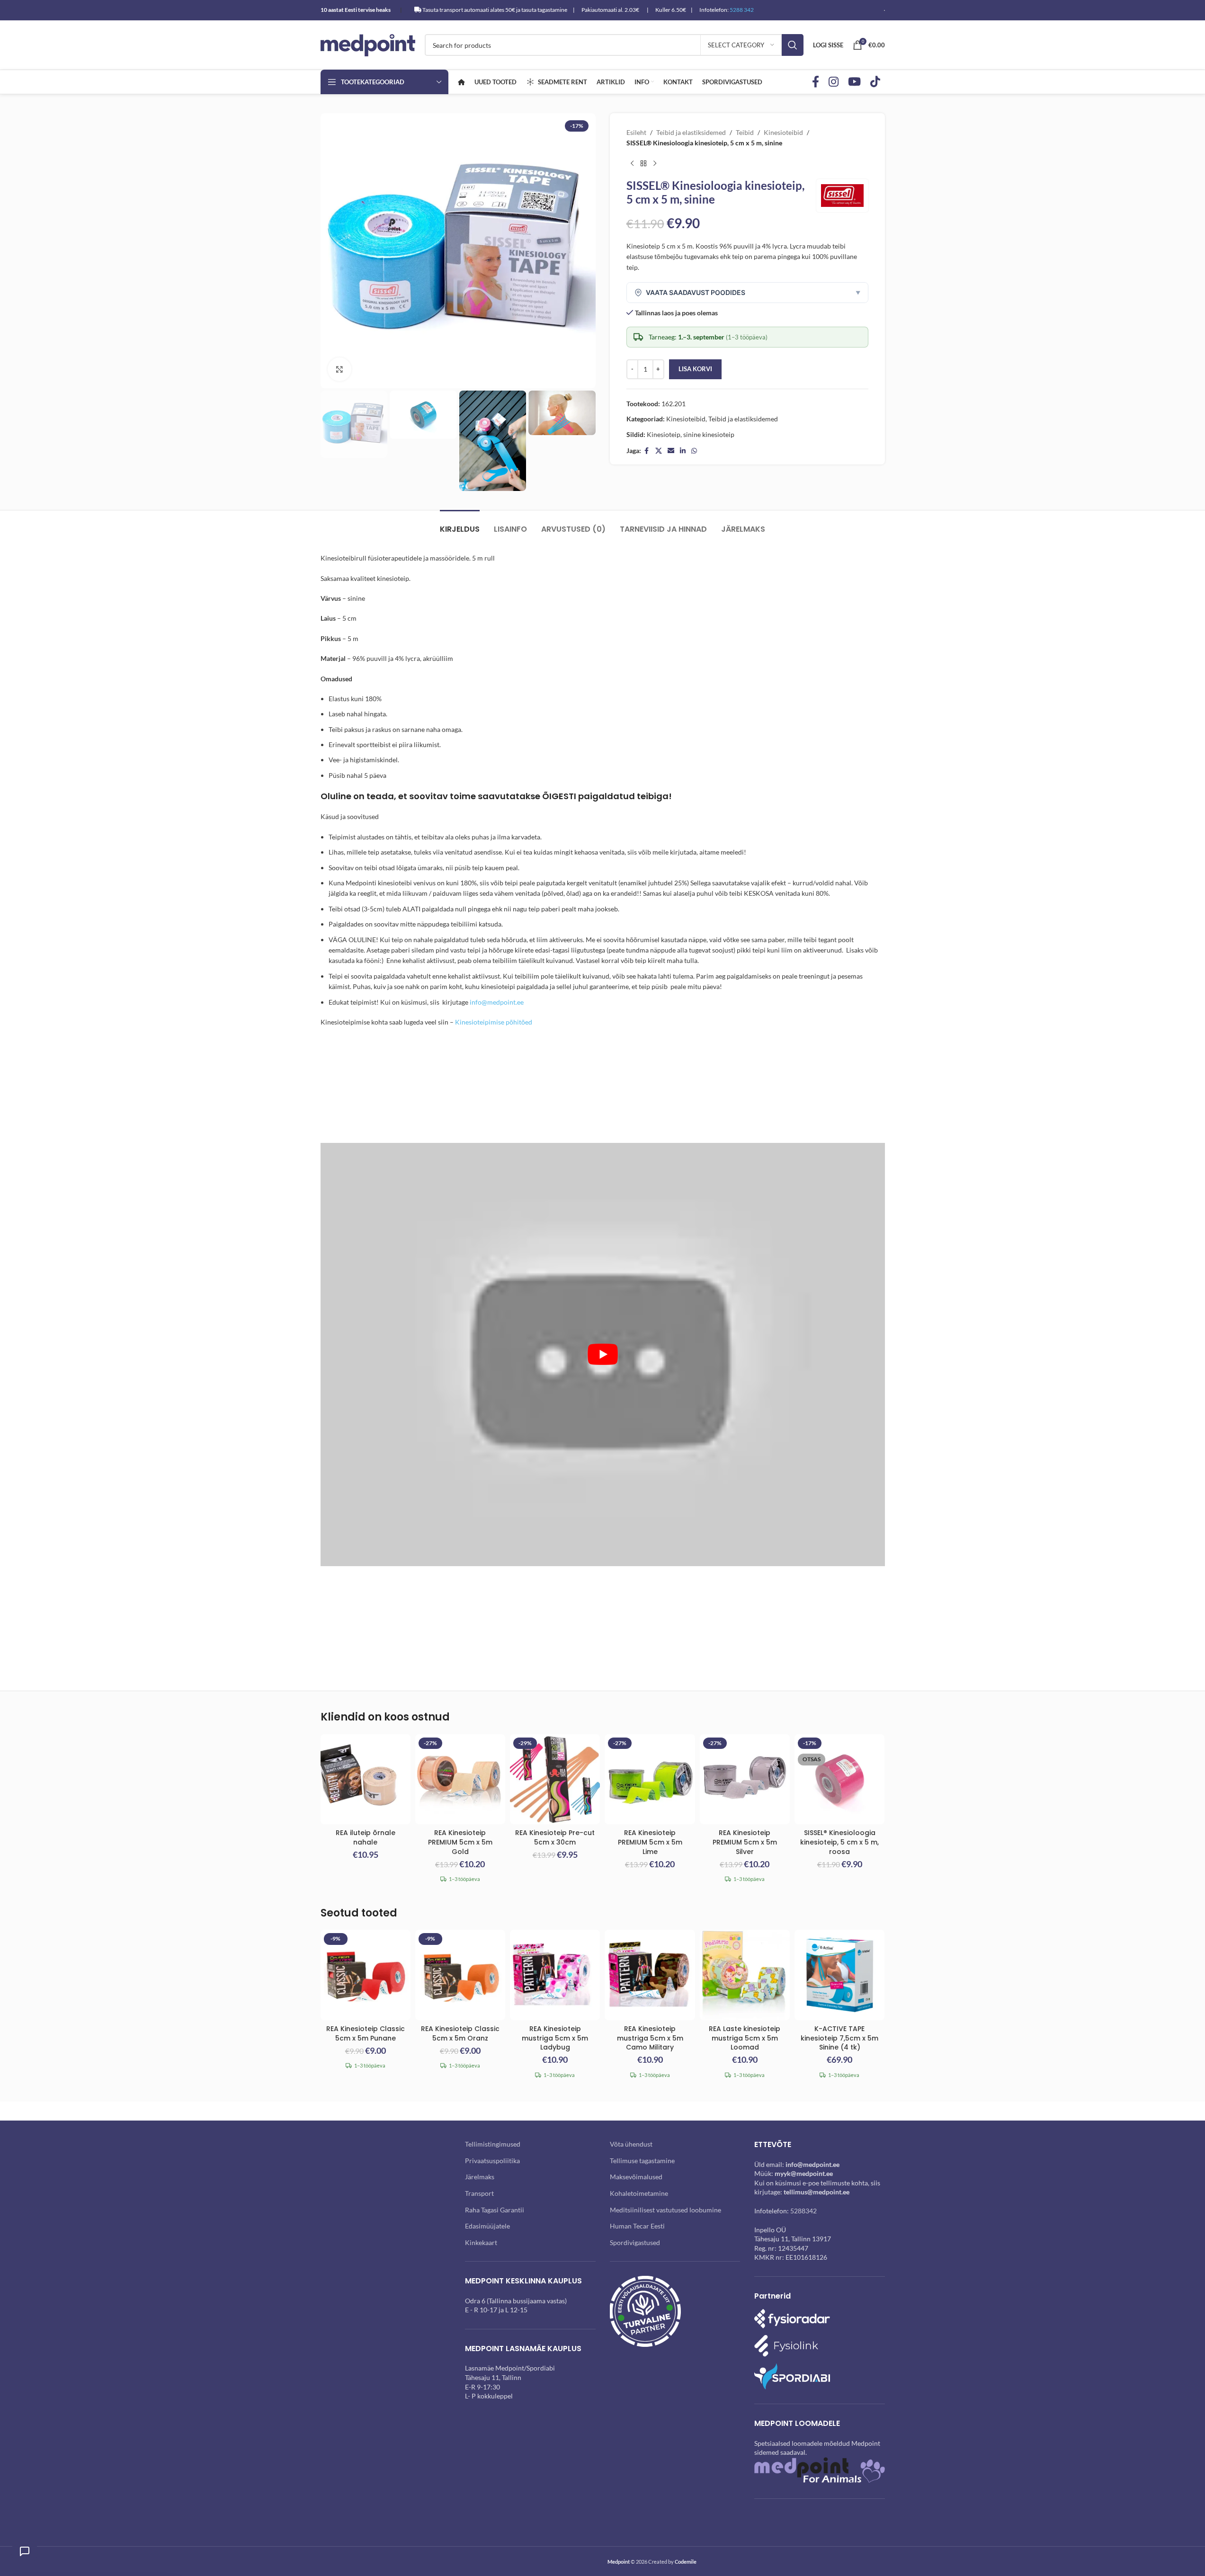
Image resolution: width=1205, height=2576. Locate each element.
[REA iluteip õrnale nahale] (366, 1779)
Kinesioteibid (783, 132)
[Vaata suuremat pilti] (339, 369)
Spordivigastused (635, 2242)
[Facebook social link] (816, 82)
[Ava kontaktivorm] (25, 2551)
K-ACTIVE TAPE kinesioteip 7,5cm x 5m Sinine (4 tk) (839, 2038)
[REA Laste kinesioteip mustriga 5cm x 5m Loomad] (745, 1975)
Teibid (745, 132)
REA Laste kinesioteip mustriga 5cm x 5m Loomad (745, 2038)
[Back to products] (643, 164)
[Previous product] (632, 164)
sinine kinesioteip (709, 434)
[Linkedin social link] (683, 451)
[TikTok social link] (875, 82)
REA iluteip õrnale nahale (366, 1837)
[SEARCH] (793, 45)
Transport (479, 2193)
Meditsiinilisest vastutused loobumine (665, 2210)
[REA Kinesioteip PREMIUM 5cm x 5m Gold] (460, 1779)
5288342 (803, 2211)
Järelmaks (480, 2177)
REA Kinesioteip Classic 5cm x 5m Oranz (460, 2033)
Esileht (636, 132)
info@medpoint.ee (497, 1002)
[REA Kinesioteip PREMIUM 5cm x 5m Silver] (745, 1779)
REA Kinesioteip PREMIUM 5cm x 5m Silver (745, 1842)
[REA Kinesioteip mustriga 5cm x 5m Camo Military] (650, 1975)
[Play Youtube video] (603, 1354)
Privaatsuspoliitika (492, 2161)
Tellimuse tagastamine (642, 2161)
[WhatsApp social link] (694, 451)
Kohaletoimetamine (639, 2193)
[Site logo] (368, 44)
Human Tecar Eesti (637, 2226)
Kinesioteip (664, 434)
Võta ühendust (631, 2144)
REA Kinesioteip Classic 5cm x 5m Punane (366, 2033)
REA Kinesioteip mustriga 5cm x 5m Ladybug (555, 2038)
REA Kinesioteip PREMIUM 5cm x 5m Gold (460, 1842)
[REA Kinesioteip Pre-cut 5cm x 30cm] (555, 1779)
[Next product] (655, 164)
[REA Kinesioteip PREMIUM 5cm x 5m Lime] (650, 1779)
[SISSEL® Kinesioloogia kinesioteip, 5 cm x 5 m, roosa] (839, 1779)
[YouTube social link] (854, 82)
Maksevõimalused (636, 2177)
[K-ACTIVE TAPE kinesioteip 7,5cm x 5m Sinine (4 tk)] (839, 1975)
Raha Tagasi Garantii (495, 2210)
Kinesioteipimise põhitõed (494, 1022)
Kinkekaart (481, 2242)
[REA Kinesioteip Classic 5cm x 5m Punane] (366, 1975)
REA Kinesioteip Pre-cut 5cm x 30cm (555, 1837)
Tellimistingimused (493, 2144)
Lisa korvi (695, 369)
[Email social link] (671, 451)
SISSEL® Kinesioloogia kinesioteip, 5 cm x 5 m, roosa (839, 1842)
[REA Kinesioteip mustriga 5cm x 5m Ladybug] (555, 1975)
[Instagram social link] (834, 82)
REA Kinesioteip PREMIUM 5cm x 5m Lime (650, 1842)
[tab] (460, 524)
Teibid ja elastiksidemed (691, 132)
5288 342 (742, 10)
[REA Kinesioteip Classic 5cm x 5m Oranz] (460, 1975)
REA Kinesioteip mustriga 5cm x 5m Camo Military (650, 2038)
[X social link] (659, 451)
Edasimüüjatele (487, 2226)
